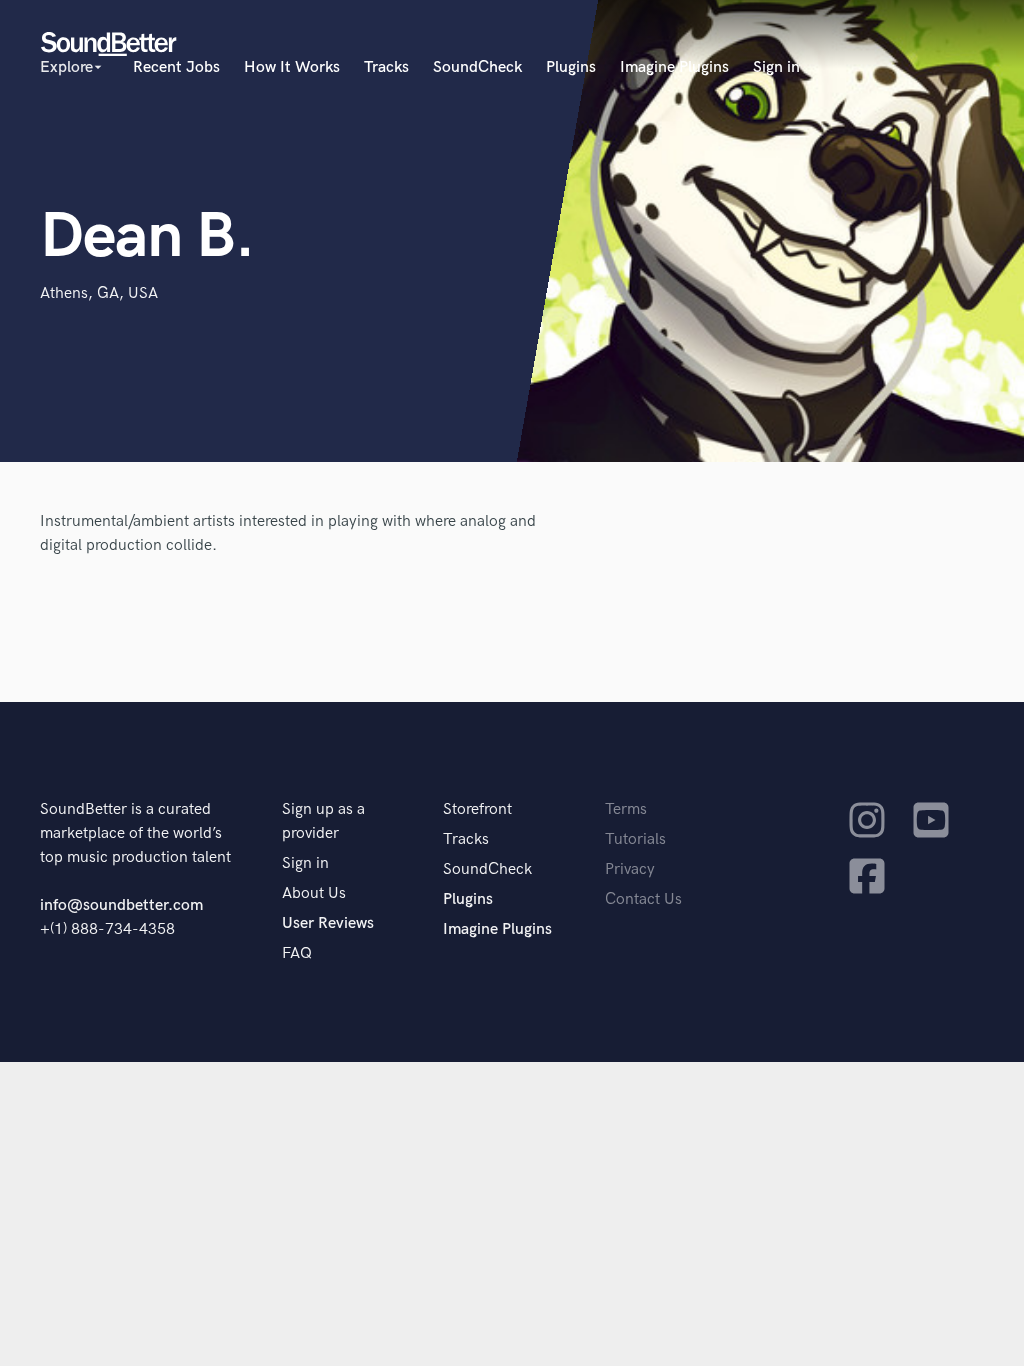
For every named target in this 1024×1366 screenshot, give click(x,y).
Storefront (477, 809)
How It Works (292, 67)
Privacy (630, 869)
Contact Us (643, 899)
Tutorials (635, 839)
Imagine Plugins (674, 67)
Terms (626, 809)
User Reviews (328, 923)
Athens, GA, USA (99, 293)
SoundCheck (477, 67)
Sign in (776, 67)
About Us (314, 893)
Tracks (386, 67)
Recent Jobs (176, 67)
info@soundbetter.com (121, 905)
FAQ (297, 953)
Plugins (571, 67)
